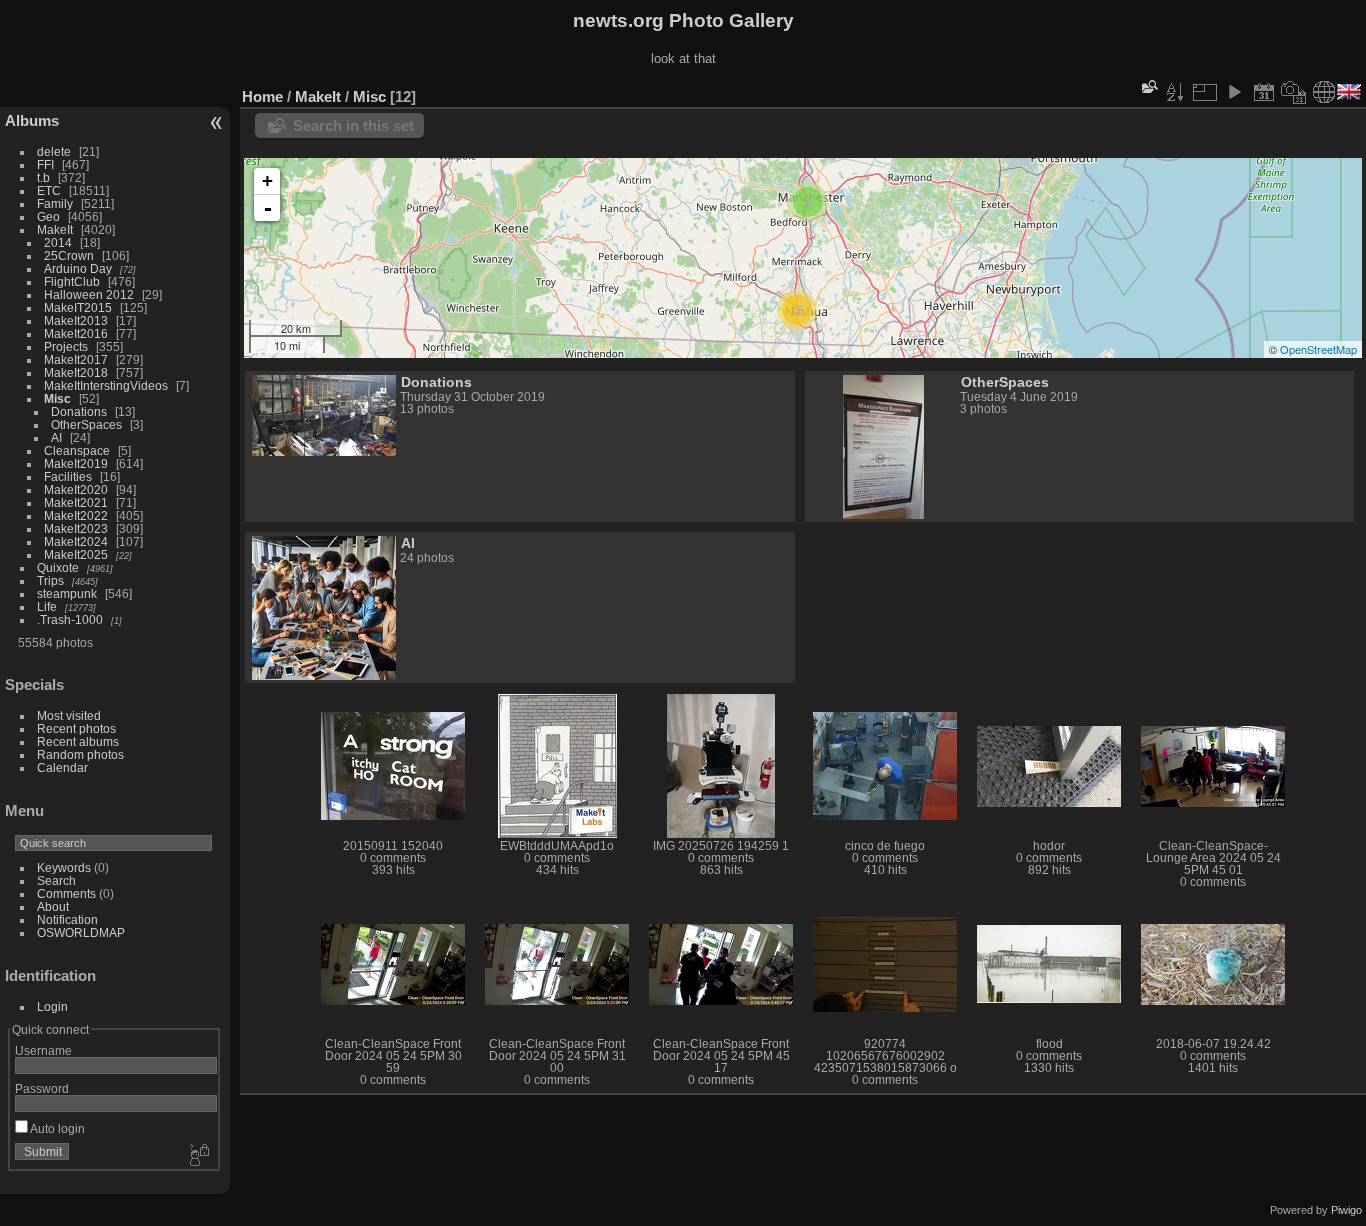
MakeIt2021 (76, 502)
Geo (48, 216)
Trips (50, 580)
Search (56, 880)
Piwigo (1346, 1210)
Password (42, 1088)
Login (52, 1006)
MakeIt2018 (76, 372)
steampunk (67, 593)
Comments (66, 893)
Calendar (62, 767)
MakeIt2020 (76, 489)
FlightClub (72, 281)
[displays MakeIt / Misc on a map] (1324, 92)
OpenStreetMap (1318, 349)
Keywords (64, 867)
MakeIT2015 (78, 307)
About (53, 906)
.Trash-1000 (70, 619)
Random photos (80, 754)
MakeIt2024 (76, 541)
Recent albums (78, 741)
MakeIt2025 (76, 554)
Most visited (69, 715)
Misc (57, 398)
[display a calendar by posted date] (1264, 92)
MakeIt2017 (76, 359)
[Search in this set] (1148, 86)
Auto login (56, 1128)
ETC (49, 190)
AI (56, 437)
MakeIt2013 (76, 320)
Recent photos (76, 728)
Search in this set (353, 125)
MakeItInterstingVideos (106, 385)
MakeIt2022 (76, 515)
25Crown (69, 255)
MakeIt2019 (76, 463)
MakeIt (55, 229)
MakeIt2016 (76, 333)
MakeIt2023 (76, 528)
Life (47, 606)
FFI (45, 164)
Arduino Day (78, 268)
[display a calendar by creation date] (1294, 92)
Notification (67, 919)
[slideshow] (1234, 92)
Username (43, 1050)
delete (54, 151)
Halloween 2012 (89, 294)
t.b (43, 177)
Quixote (58, 567)
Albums (32, 120)
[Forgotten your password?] (198, 1156)
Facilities (68, 476)
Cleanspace (77, 450)
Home (262, 96)
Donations (79, 411)
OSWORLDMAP (81, 932)
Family (55, 203)
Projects (66, 346)
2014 (58, 242)
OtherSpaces (86, 424)
